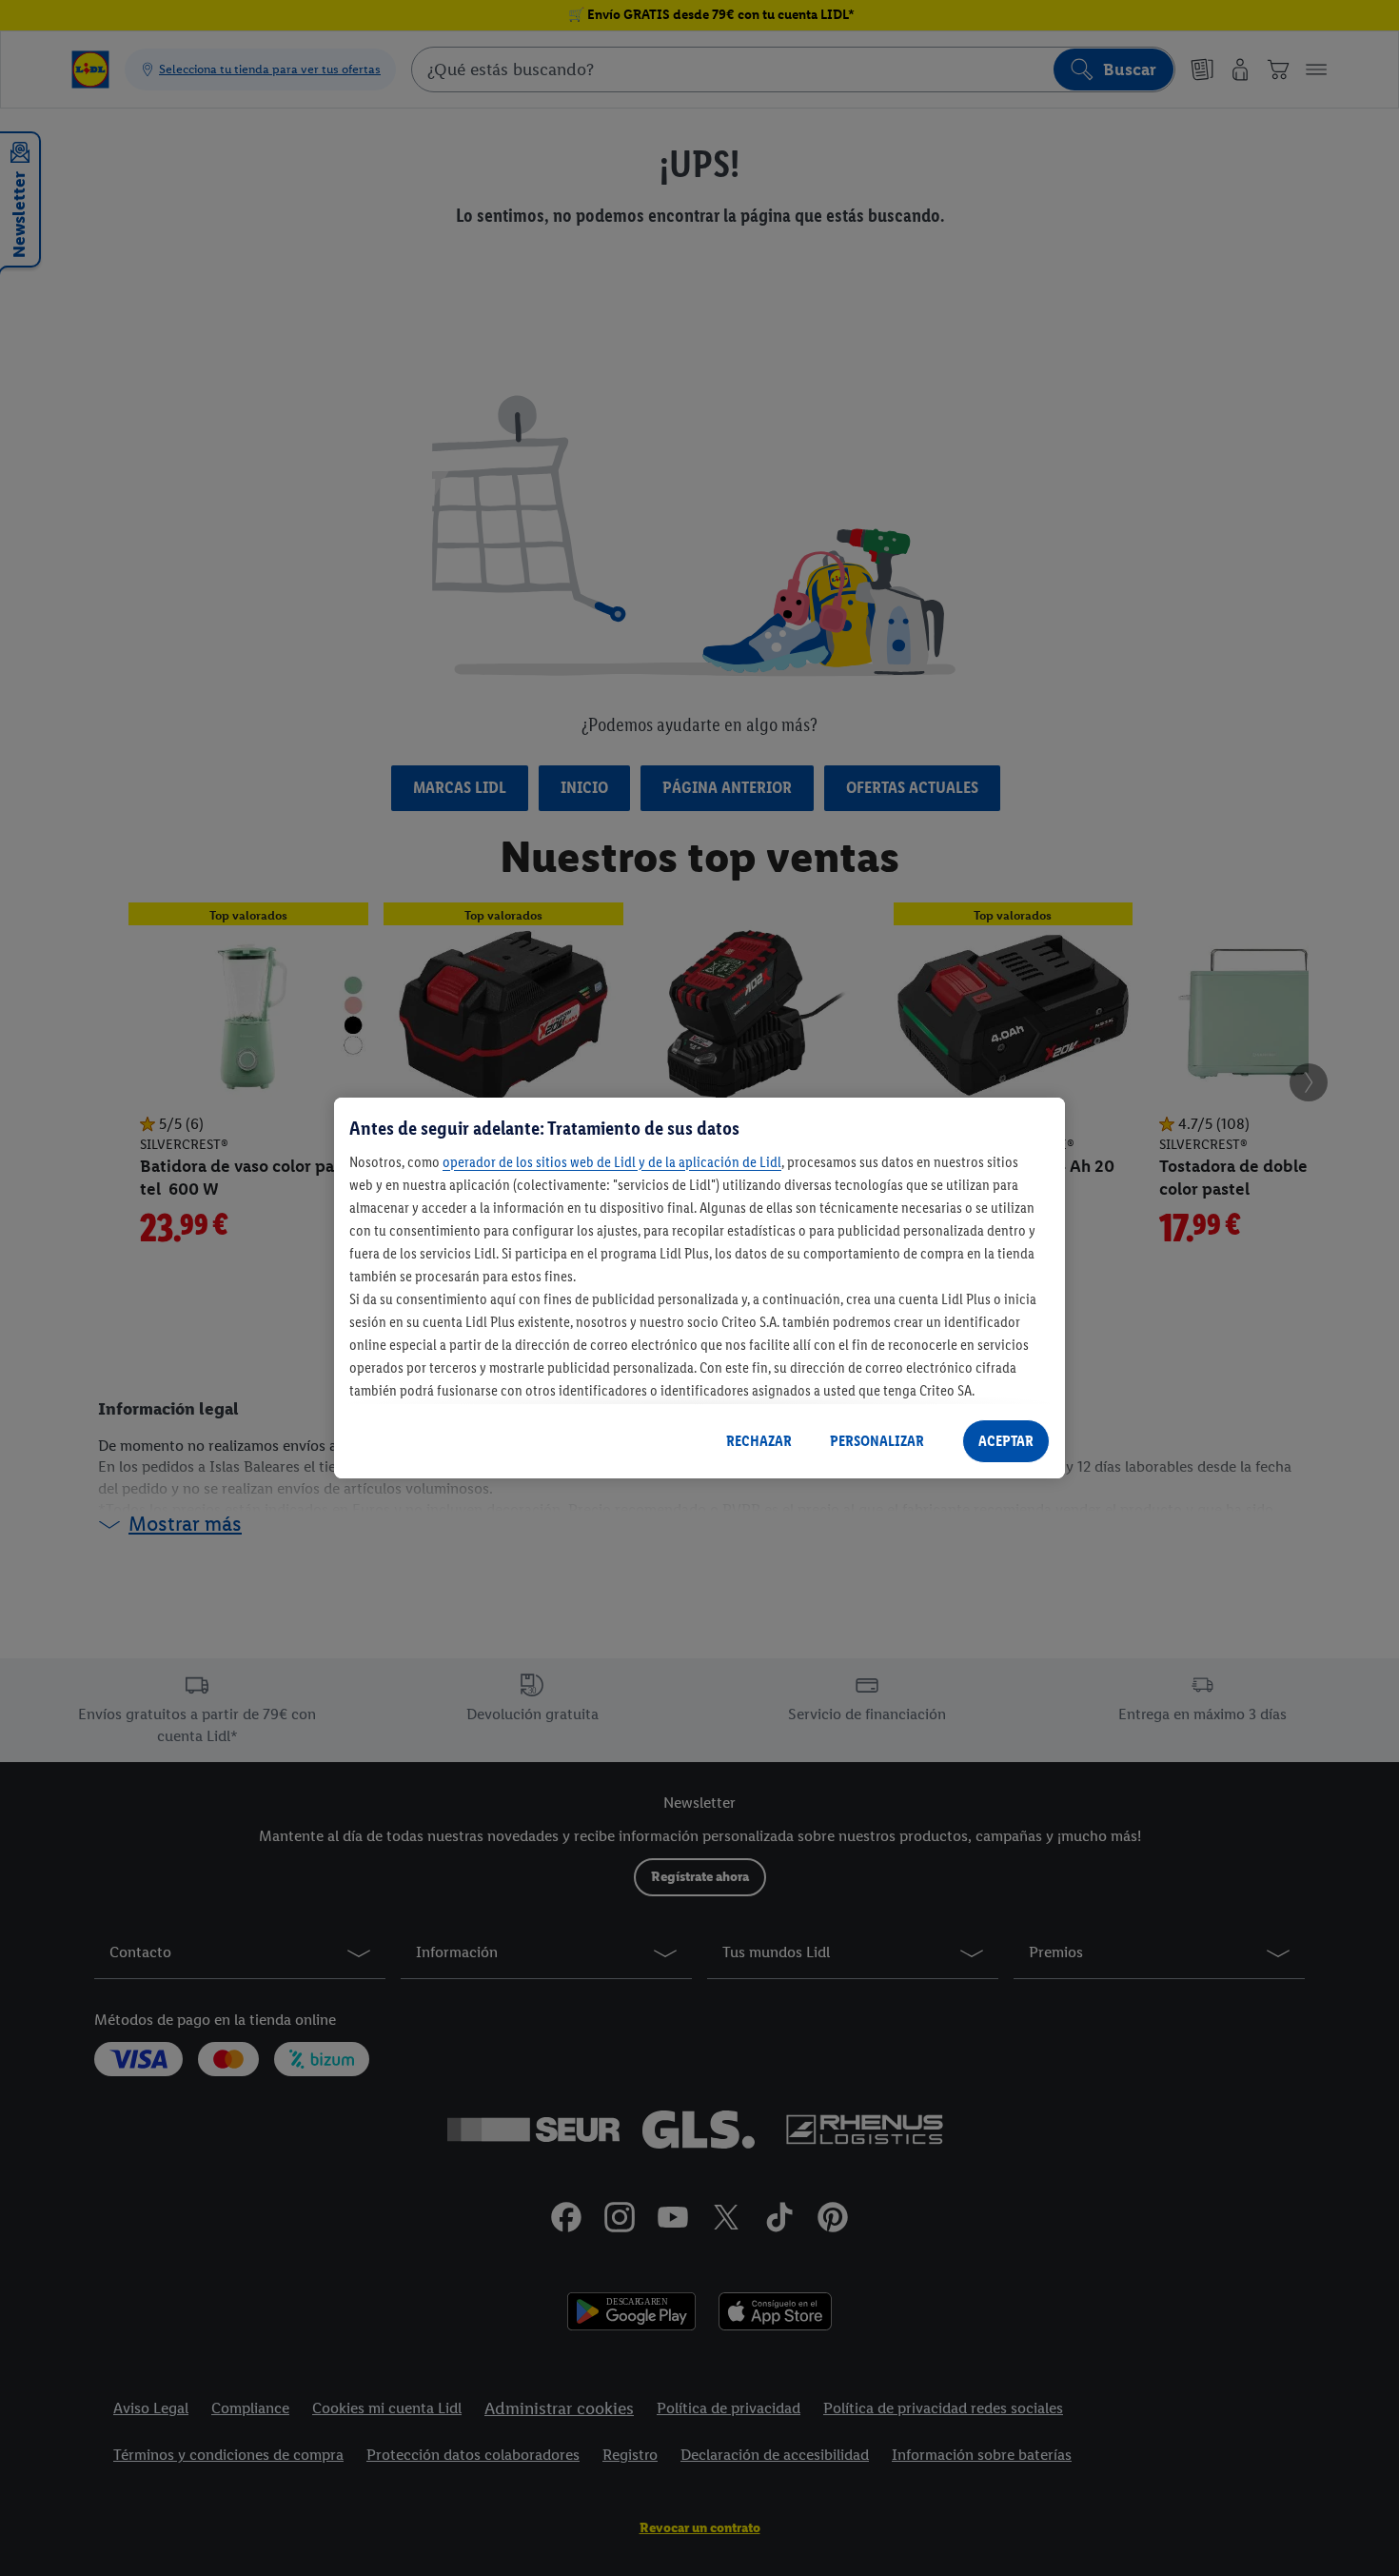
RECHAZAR (759, 1441)
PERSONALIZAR (877, 1441)
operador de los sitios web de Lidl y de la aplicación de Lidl (612, 1162)
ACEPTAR (1006, 1441)
